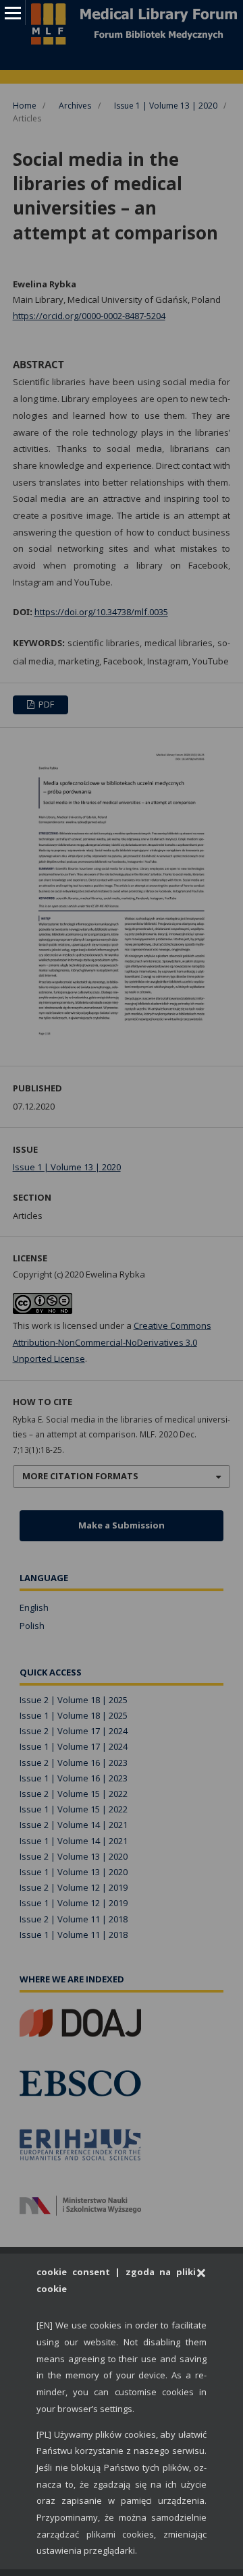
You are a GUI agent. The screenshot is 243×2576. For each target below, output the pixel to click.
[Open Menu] (12, 12)
